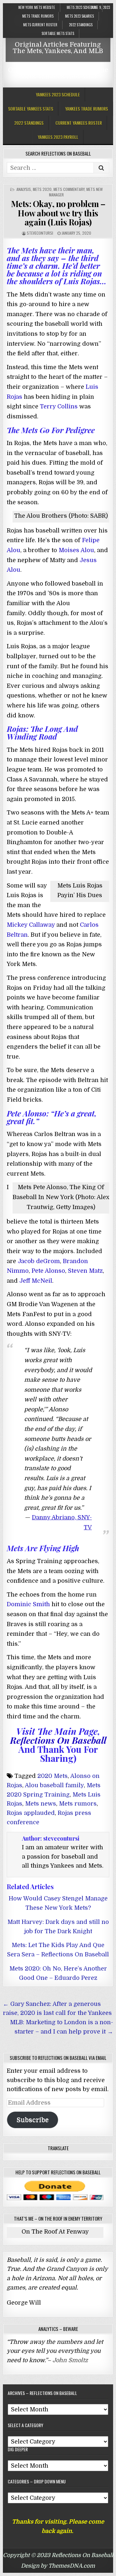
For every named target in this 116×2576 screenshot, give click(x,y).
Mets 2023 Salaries (79, 16)
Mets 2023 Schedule (82, 7)
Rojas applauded (31, 1813)
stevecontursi (40, 233)
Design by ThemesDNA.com (58, 2566)
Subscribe (33, 2120)
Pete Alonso (48, 1271)
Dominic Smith (28, 1604)
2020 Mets (53, 1776)
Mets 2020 (42, 189)
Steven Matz (85, 1271)
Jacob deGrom (39, 1261)
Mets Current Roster (40, 25)
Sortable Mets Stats (58, 33)
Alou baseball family (54, 1785)
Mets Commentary (69, 189)
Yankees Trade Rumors (87, 109)
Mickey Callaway (31, 925)
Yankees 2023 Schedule (58, 94)
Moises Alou (76, 550)
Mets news (41, 1804)
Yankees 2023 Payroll (58, 137)
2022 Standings (81, 25)
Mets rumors (78, 1804)
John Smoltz (70, 2360)
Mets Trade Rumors (38, 16)
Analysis (24, 189)
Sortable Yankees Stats (31, 109)
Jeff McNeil (36, 1281)
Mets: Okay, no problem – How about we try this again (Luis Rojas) (58, 213)
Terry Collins (59, 406)
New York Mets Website (37, 7)
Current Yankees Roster (79, 123)
